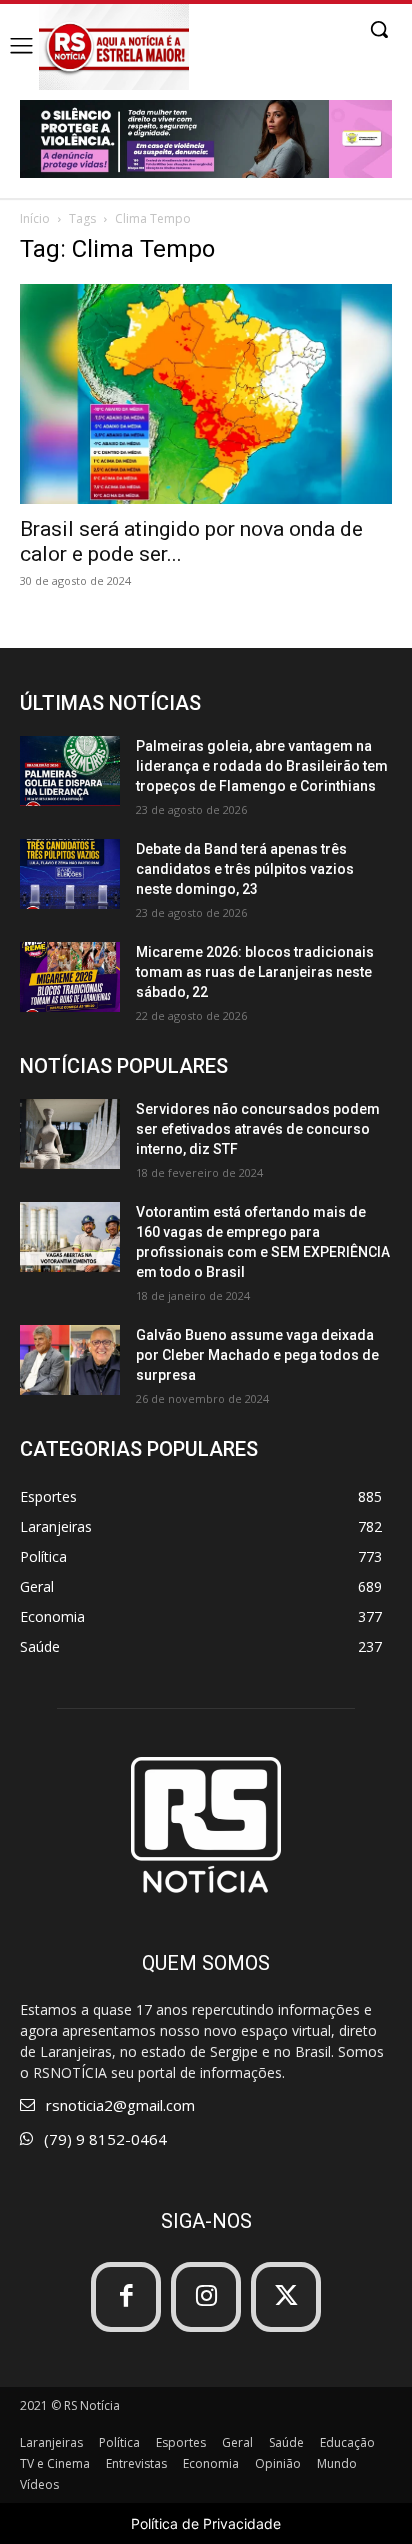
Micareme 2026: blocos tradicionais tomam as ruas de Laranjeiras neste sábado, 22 (255, 972)
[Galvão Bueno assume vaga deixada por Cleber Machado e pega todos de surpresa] (70, 1360)
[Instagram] (206, 2297)
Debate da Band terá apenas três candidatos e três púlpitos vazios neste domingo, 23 (245, 869)
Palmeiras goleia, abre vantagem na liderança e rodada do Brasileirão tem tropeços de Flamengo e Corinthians (262, 766)
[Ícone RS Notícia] (114, 47)
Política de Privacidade (206, 2523)
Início (35, 218)
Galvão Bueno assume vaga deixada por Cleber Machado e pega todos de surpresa (257, 1355)
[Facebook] (126, 2297)
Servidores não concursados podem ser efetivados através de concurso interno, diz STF (258, 1129)
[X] (286, 2297)
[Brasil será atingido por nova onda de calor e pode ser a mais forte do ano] (206, 394)
